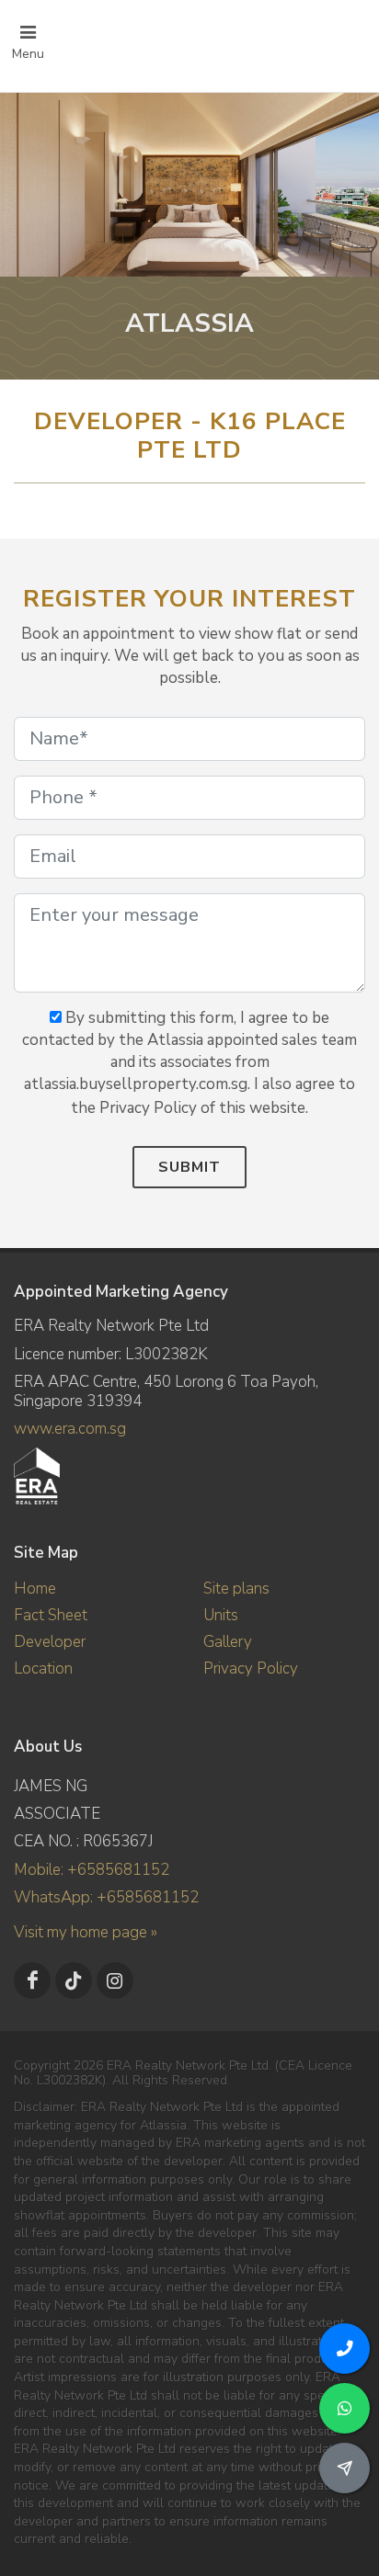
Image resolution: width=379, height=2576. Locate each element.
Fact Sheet (51, 1615)
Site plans (236, 1589)
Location (43, 1668)
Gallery (228, 1642)
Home (35, 1589)
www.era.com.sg (70, 1429)
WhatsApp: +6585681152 (106, 1897)
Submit (189, 1167)
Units (221, 1615)
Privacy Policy (251, 1668)
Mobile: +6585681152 (92, 1870)
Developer (50, 1642)
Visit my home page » (86, 1932)
